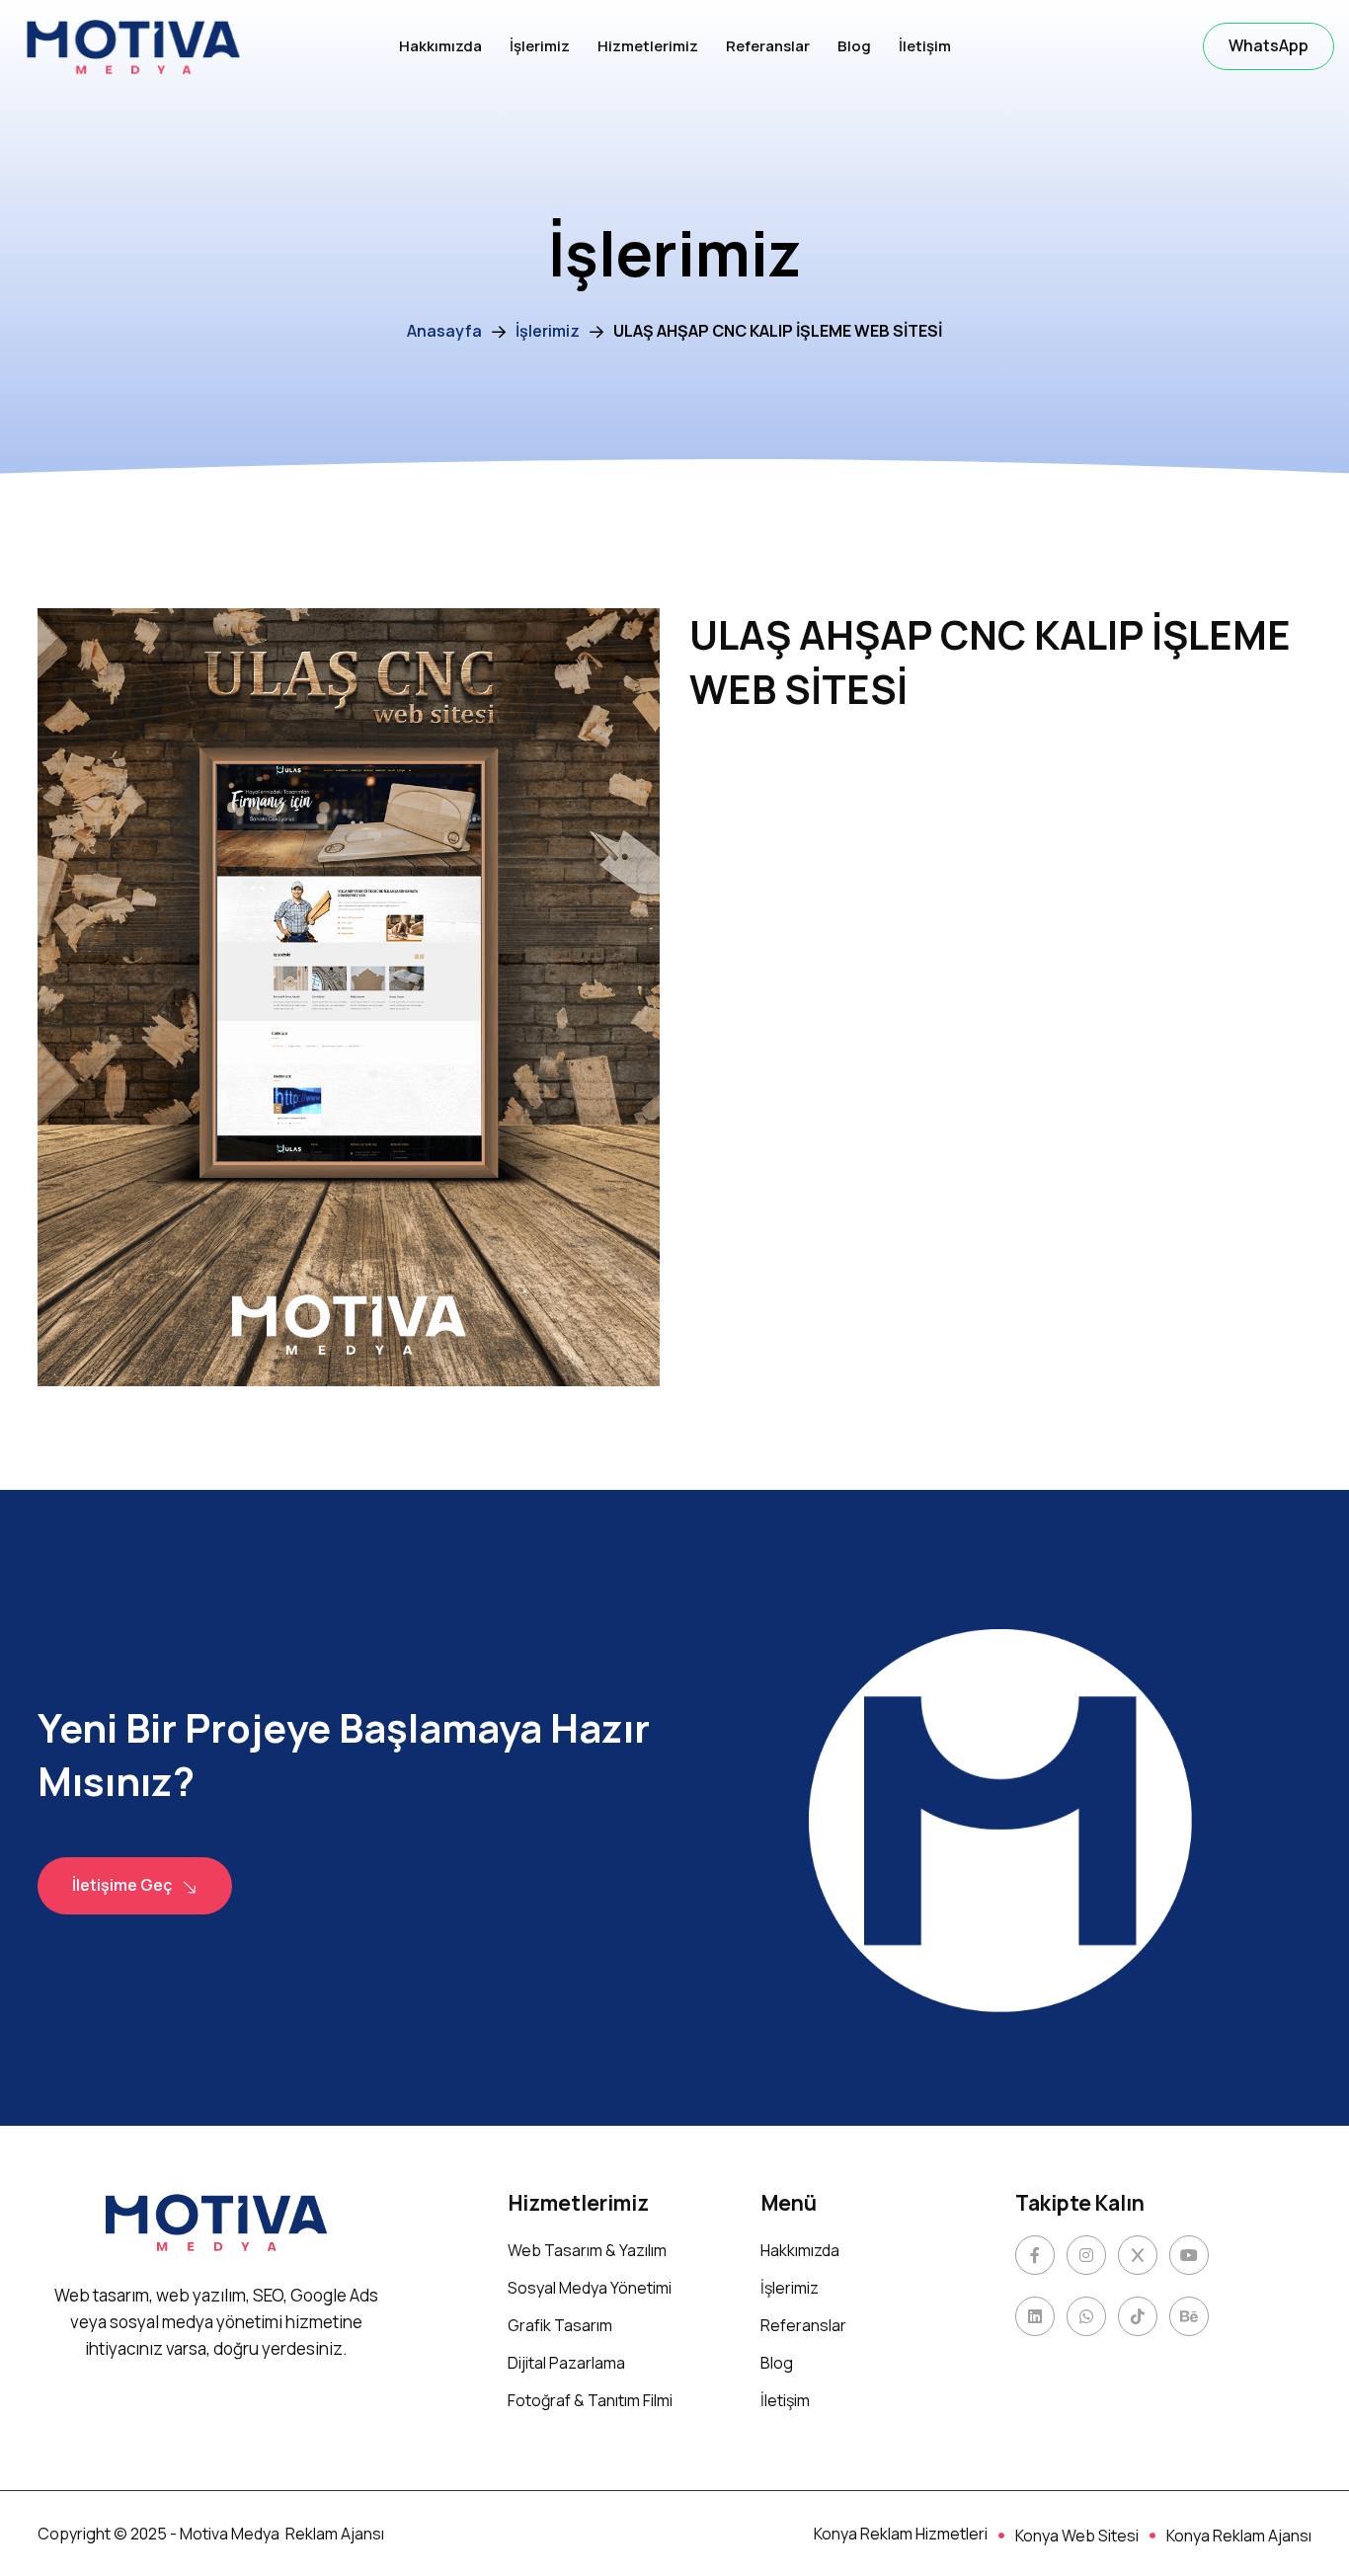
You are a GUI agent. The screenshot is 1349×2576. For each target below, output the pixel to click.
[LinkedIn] (1035, 2316)
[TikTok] (1138, 2316)
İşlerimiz (540, 46)
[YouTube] (1189, 2255)
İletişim (925, 46)
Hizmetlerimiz (648, 46)
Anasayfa (444, 331)
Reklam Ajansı (335, 2534)
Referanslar (768, 46)
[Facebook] (1035, 2255)
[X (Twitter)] (1138, 2255)
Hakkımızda (440, 46)
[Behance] (1189, 2316)
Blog (854, 46)
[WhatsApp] (1086, 2316)
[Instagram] (1086, 2255)
